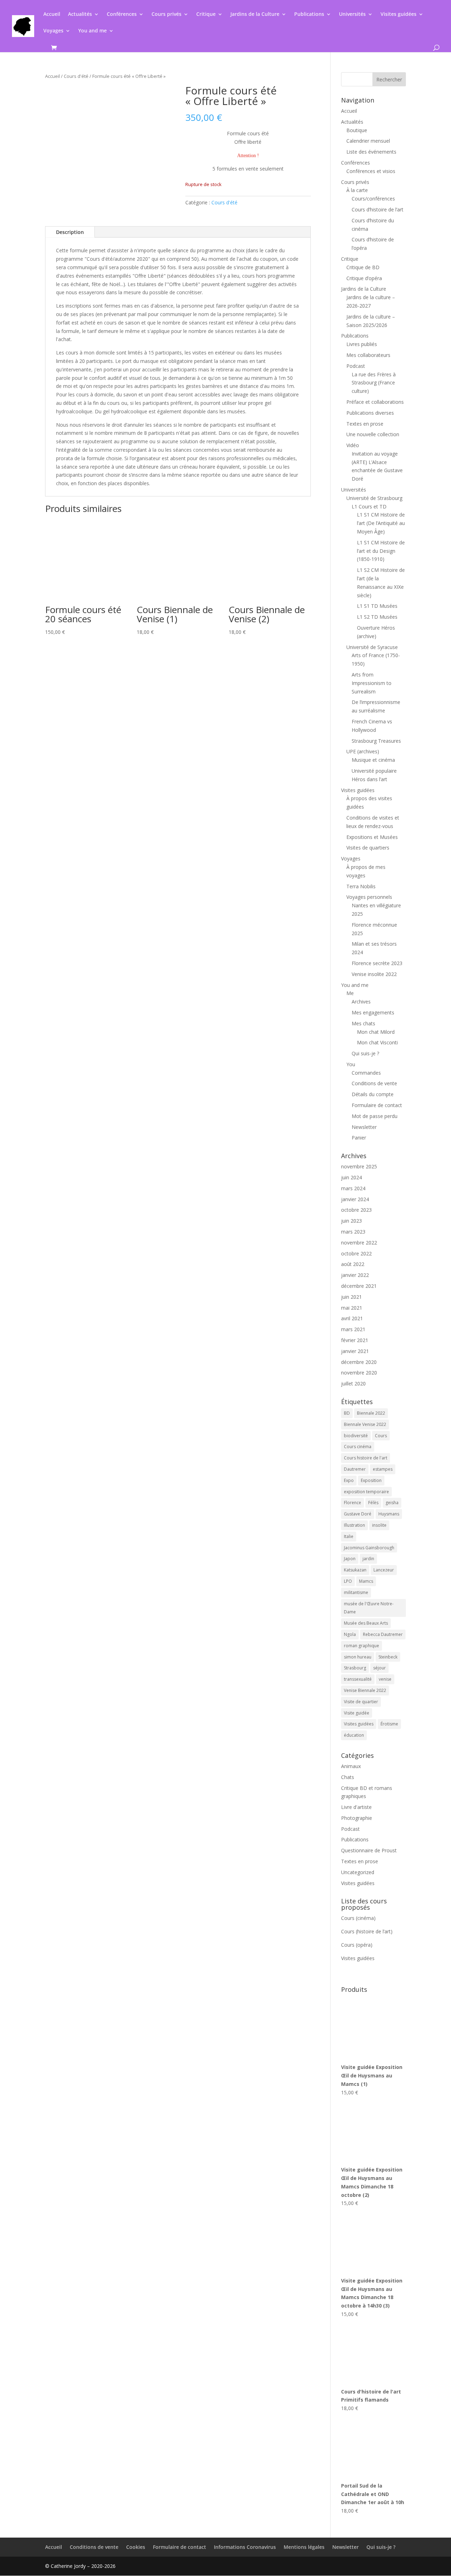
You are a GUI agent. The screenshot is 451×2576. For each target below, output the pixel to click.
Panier (359, 1138)
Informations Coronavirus (245, 2547)
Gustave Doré (358, 1514)
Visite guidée (357, 1713)
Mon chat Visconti (377, 1042)
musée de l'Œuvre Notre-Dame (369, 1608)
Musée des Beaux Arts (366, 1623)
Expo (349, 1480)
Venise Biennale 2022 (365, 1690)
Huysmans (389, 1514)
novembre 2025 (359, 1166)
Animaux (351, 1766)
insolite (379, 1525)
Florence (353, 1503)
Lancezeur (384, 1570)
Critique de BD (363, 267)
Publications (309, 14)
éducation (354, 1735)
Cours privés (166, 14)
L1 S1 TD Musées (377, 606)
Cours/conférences (373, 199)
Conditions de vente (374, 1083)
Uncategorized (358, 1872)
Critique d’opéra (364, 278)
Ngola (350, 1634)
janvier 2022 (355, 1275)
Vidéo (353, 445)
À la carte (357, 190)
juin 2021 (351, 1297)
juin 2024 (351, 1177)
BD (347, 1413)
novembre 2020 (359, 1373)
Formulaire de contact (377, 1105)
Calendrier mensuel (368, 141)
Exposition (371, 1480)
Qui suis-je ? (365, 1053)
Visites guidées (399, 14)
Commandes (366, 1073)
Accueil (52, 14)
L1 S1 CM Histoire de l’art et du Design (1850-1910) (381, 551)
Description (70, 232)
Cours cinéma (358, 1447)
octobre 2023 (356, 1210)
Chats (348, 1777)
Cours (381, 1436)
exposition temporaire (366, 1492)
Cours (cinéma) (358, 1918)
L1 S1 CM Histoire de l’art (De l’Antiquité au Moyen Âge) (381, 523)
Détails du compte (373, 1094)
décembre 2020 (359, 1362)
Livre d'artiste (356, 1807)
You (351, 1064)
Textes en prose (365, 424)
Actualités (80, 14)
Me (350, 993)
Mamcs (366, 1581)
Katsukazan (355, 1570)
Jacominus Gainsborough (369, 1548)
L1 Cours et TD (369, 506)
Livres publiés (362, 344)
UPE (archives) (363, 751)
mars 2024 (353, 1188)
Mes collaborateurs (368, 355)
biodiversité (356, 1436)
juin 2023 (351, 1221)
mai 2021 (352, 1308)
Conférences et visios (371, 171)
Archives (361, 1002)
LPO (348, 1581)
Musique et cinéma (373, 760)
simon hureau (358, 1657)
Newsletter (364, 1127)
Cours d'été (76, 76)
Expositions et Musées (372, 837)
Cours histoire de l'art (366, 1458)
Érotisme (389, 1724)
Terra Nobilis (361, 886)
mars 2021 (353, 1329)
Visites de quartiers (368, 848)
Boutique (357, 130)
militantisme (356, 1592)
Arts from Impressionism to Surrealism (372, 683)
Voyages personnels (369, 897)
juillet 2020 (353, 1383)
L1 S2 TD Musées (377, 617)
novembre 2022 (359, 1243)
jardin (368, 1559)
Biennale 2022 (371, 1413)
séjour (379, 1668)
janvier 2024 (355, 1199)
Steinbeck (388, 1657)
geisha (392, 1503)
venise (385, 1679)
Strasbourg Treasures (376, 741)
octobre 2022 (356, 1253)
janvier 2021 (355, 1351)
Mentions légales (304, 2547)
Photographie (357, 1818)
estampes (383, 1469)
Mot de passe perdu (375, 1116)
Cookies (136, 2547)
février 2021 (355, 1340)
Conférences (122, 14)
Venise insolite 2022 (374, 974)
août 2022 (353, 1264)
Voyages (53, 31)
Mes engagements (373, 1012)
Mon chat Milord (376, 1032)
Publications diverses (370, 413)
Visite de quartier (361, 1702)
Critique (206, 14)
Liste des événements (371, 152)
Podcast (356, 366)
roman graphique (362, 1646)
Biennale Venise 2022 (365, 1424)
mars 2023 (353, 1232)
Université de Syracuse (372, 647)
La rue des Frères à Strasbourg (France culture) (374, 383)
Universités (352, 14)
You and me (92, 31)
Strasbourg (355, 1668)
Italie (349, 1536)
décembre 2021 (359, 1286)
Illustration (354, 1525)
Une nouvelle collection (373, 434)
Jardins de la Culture (255, 14)
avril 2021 (352, 1318)
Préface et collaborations (375, 402)
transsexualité (358, 1679)
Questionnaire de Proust (369, 1850)
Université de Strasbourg (374, 498)
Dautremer (355, 1469)
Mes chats (363, 1023)
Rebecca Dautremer (383, 1634)
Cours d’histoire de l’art (378, 209)
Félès (373, 1503)
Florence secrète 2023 (377, 963)
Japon (350, 1559)
